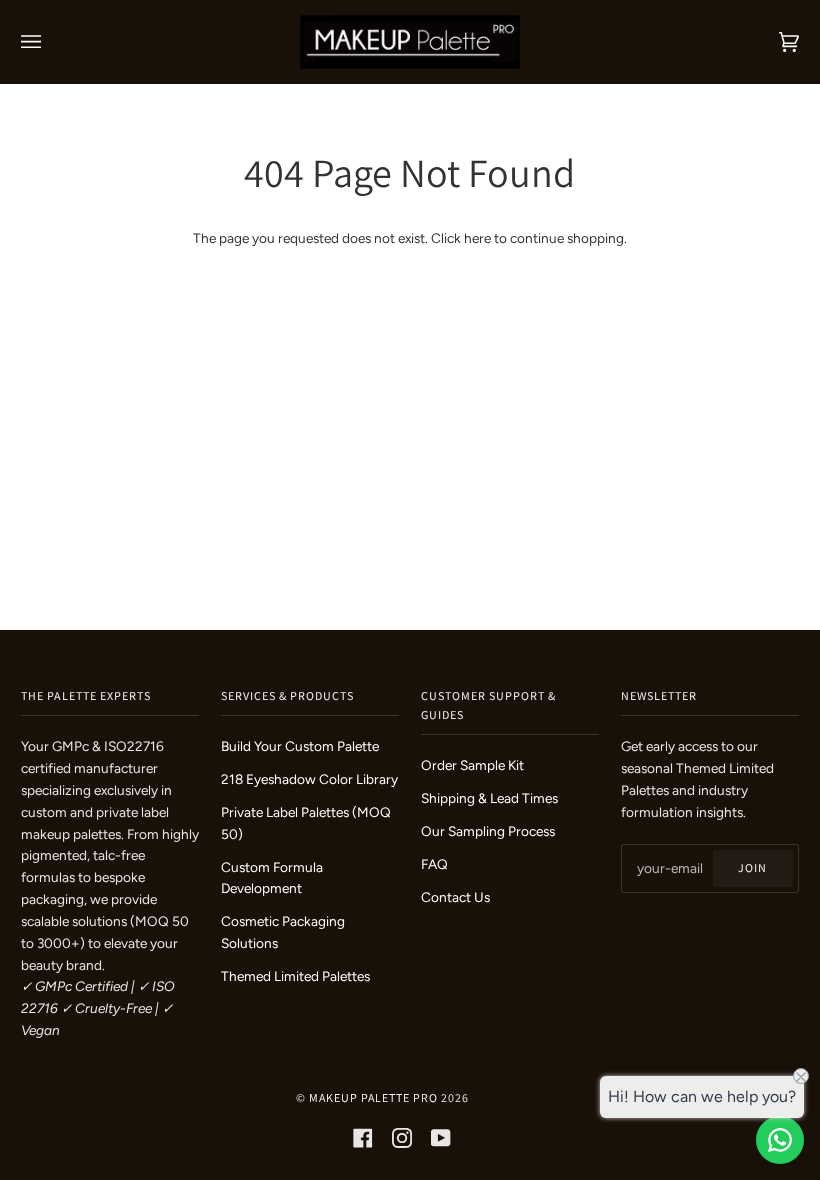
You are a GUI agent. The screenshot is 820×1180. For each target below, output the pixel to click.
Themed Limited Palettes (295, 976)
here (477, 238)
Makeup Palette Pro (373, 1097)
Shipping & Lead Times (489, 798)
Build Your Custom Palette (300, 746)
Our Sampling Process (488, 831)
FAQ (434, 864)
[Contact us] (780, 1140)
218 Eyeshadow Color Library (309, 779)
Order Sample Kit (472, 765)
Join (752, 867)
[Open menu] (51, 42)
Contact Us (455, 897)
